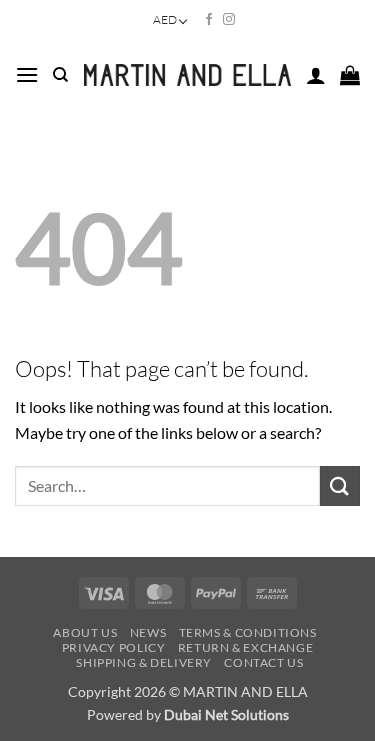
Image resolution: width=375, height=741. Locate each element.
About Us (85, 632)
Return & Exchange (245, 647)
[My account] (316, 75)
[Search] (60, 75)
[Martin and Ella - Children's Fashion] (187, 75)
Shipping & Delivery (144, 662)
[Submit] (340, 485)
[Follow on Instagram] (229, 20)
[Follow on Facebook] (209, 20)
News (148, 632)
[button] (27, 74)
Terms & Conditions (248, 632)
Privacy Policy (114, 647)
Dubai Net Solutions (226, 714)
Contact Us (263, 662)
